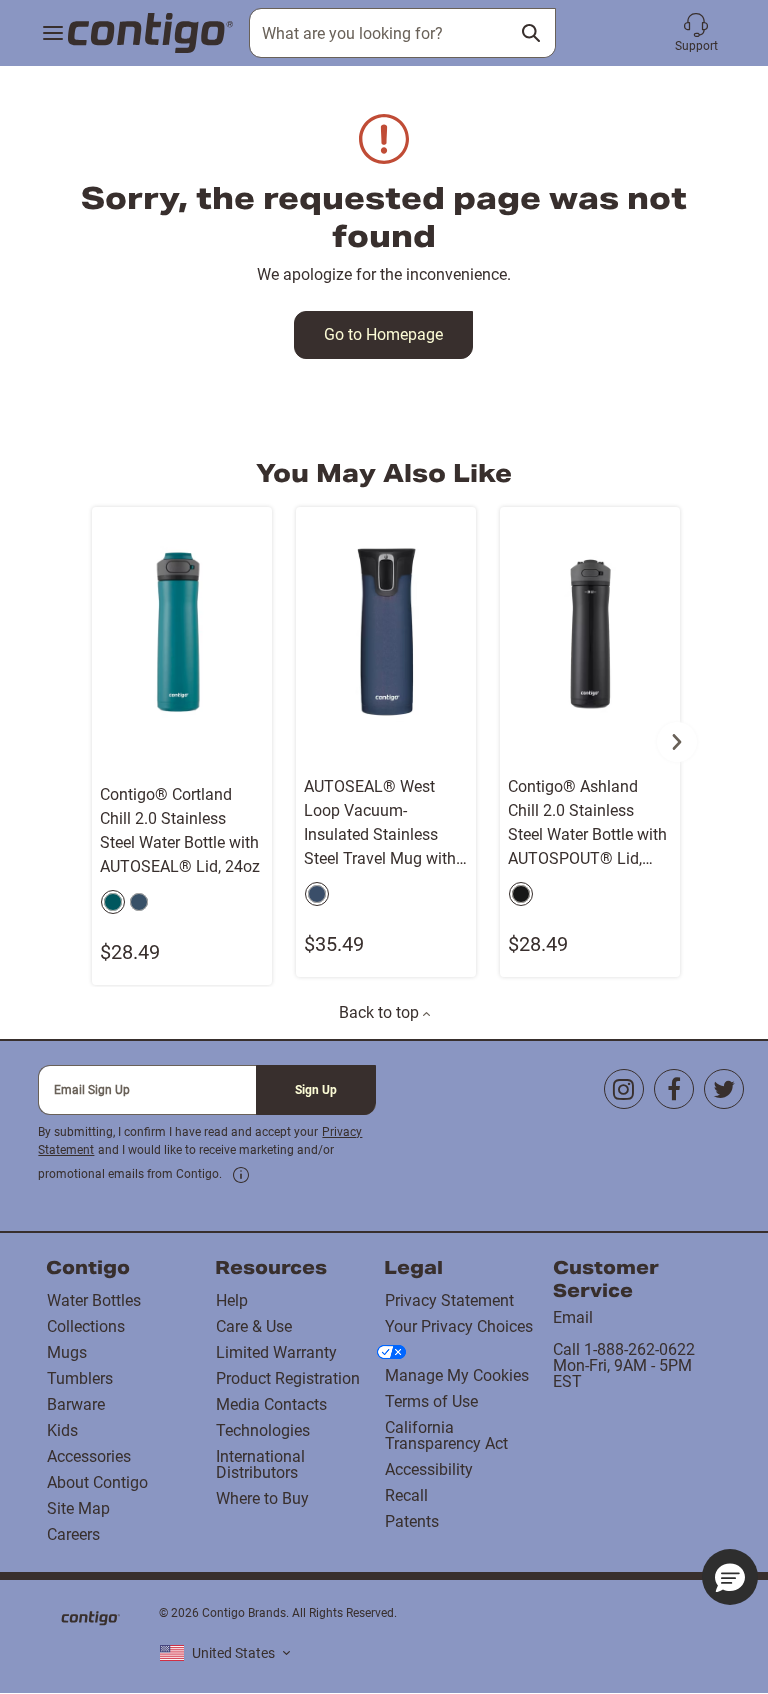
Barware (76, 1404)
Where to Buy (262, 1498)
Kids (62, 1430)
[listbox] (225, 1653)
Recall (406, 1495)
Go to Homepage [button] (383, 334)
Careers (73, 1534)
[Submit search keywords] (531, 33)
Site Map (78, 1508)
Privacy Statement (449, 1300)
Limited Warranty (276, 1352)
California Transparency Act (446, 1435)
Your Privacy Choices (459, 1326)
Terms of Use (431, 1401)
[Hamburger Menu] (53, 33)
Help (232, 1300)
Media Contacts (271, 1404)
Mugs (67, 1352)
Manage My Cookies (457, 1375)
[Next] (677, 742)
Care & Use (254, 1326)
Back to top (381, 1012)
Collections (86, 1326)
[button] (696, 33)
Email (573, 1317)
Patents (412, 1521)
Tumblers (80, 1378)
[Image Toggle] (254, 754)
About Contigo (97, 1482)
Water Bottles (94, 1300)
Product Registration (288, 1378)
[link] (241, 1175)
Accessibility (429, 1469)
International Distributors (260, 1464)
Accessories (89, 1456)
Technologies (263, 1430)
